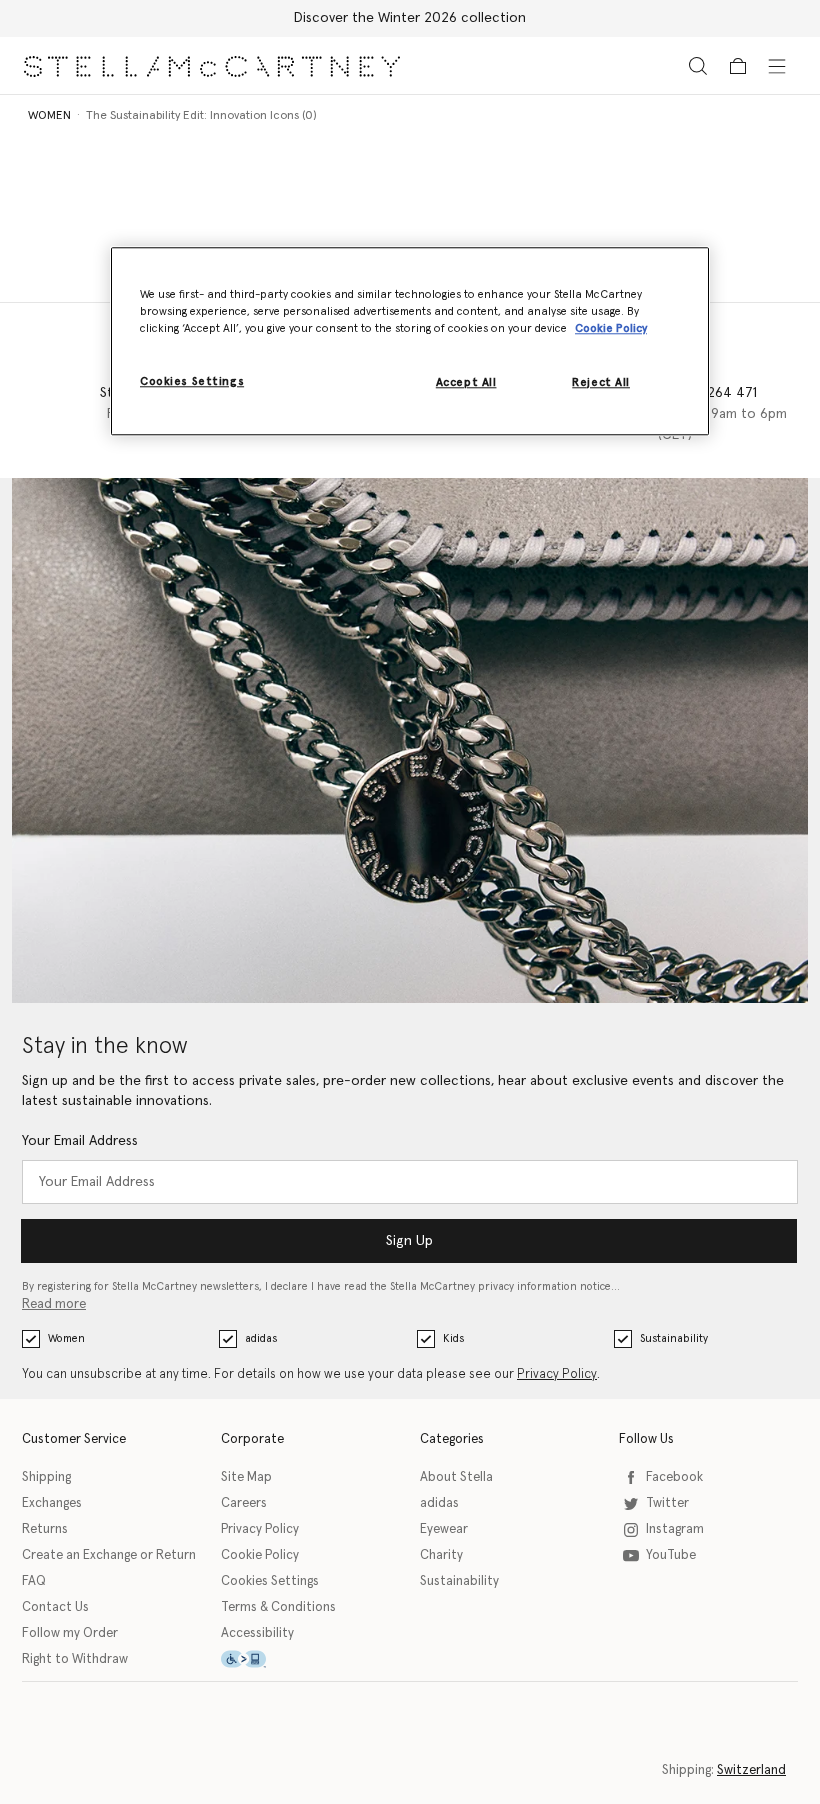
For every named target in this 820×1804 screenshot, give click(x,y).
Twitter (667, 1503)
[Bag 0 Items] (738, 66)
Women (66, 1338)
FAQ (34, 1581)
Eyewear (444, 1529)
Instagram (675, 1529)
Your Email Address (80, 1141)
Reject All (601, 382)
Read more (54, 1304)
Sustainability (674, 1338)
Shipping (46, 1477)
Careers (244, 1503)
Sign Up (409, 1241)
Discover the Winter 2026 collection (410, 18)
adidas (261, 1338)
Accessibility (257, 1633)
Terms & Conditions (278, 1607)
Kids (453, 1338)
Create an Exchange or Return (109, 1555)
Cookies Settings (270, 1581)
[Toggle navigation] (777, 65)
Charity (441, 1555)
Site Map (246, 1477)
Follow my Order (70, 1633)
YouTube (671, 1555)
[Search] (698, 65)
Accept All (466, 382)
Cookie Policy (260, 1555)
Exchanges (52, 1503)
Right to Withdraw (75, 1659)
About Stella (456, 1477)
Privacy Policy (557, 1374)
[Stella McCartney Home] (212, 65)
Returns (45, 1529)
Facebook (674, 1477)
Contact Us (55, 1607)
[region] (410, 341)
